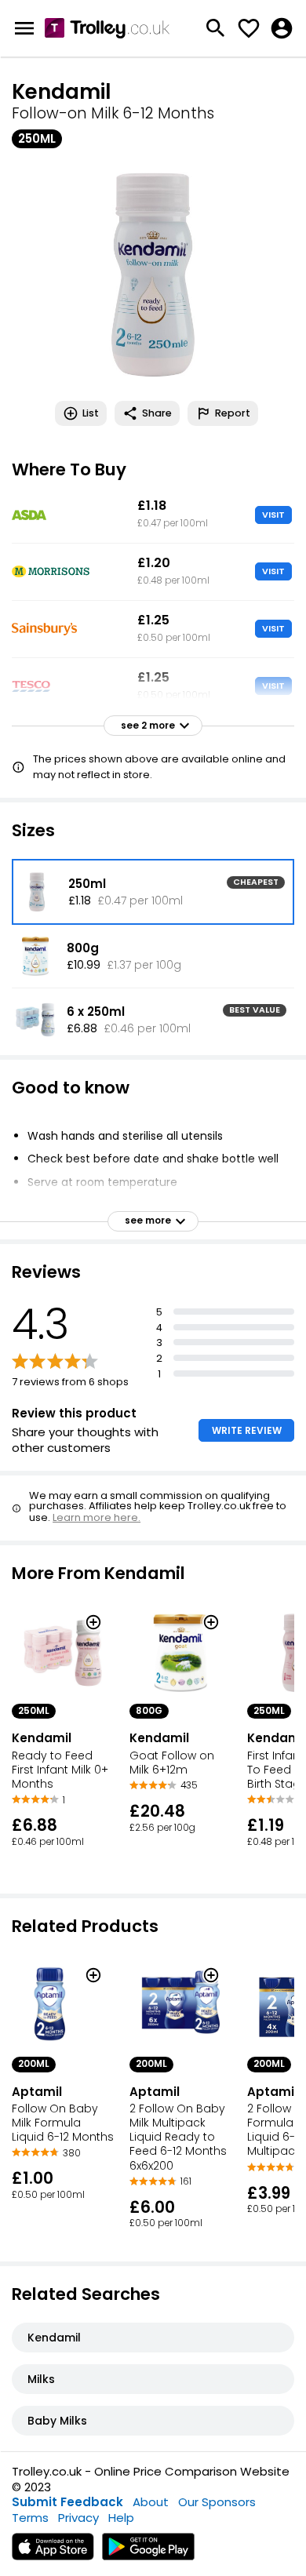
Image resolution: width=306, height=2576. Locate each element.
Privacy (78, 2518)
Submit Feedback (67, 2502)
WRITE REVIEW (247, 1430)
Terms (30, 2518)
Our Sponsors (217, 2502)
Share (157, 413)
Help (121, 2518)
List (91, 413)
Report (233, 413)
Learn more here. (97, 1517)
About (151, 2502)
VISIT (273, 515)
